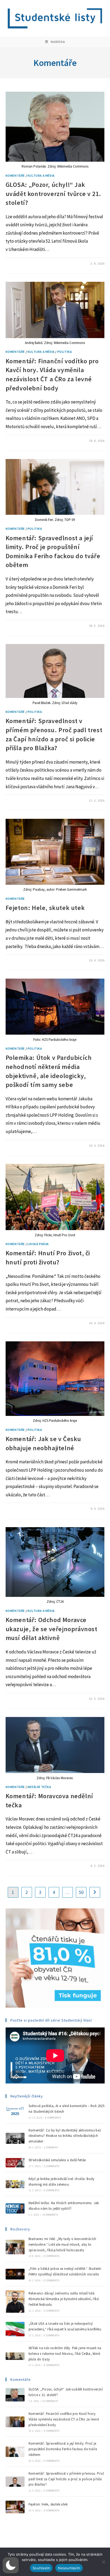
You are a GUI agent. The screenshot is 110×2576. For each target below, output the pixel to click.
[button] (11, 2565)
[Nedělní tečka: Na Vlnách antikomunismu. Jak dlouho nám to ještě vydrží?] (15, 2208)
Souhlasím (41, 2568)
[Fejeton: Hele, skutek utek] (15, 2507)
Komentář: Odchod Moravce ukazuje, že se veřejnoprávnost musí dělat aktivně (52, 1629)
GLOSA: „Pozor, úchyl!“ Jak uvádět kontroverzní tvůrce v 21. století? (53, 194)
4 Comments (50, 2215)
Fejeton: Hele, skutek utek (46, 908)
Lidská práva (38, 1244)
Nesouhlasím (69, 2568)
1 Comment (51, 2147)
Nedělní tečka (39, 1787)
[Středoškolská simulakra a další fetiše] (15, 2163)
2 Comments (52, 2166)
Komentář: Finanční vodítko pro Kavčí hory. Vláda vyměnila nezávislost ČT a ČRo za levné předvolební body (64, 2419)
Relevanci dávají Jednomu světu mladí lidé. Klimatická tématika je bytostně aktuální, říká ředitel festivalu (64, 2299)
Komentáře (15, 175)
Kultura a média (41, 175)
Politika (65, 352)
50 (81, 1892)
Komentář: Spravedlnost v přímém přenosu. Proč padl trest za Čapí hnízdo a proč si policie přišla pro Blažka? (66, 2479)
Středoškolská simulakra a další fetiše (57, 2160)
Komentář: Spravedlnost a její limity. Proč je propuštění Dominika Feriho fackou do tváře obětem (63, 2449)
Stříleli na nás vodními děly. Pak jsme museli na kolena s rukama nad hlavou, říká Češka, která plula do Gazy (65, 2354)
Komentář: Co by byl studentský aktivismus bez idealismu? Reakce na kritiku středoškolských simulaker (65, 2136)
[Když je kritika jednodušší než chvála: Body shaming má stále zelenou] (15, 2184)
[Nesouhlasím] (103, 2562)
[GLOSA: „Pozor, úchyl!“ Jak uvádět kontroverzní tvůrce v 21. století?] (15, 2395)
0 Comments (53, 2118)
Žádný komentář (23, 264)
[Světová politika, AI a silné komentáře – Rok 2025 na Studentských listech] (15, 2111)
